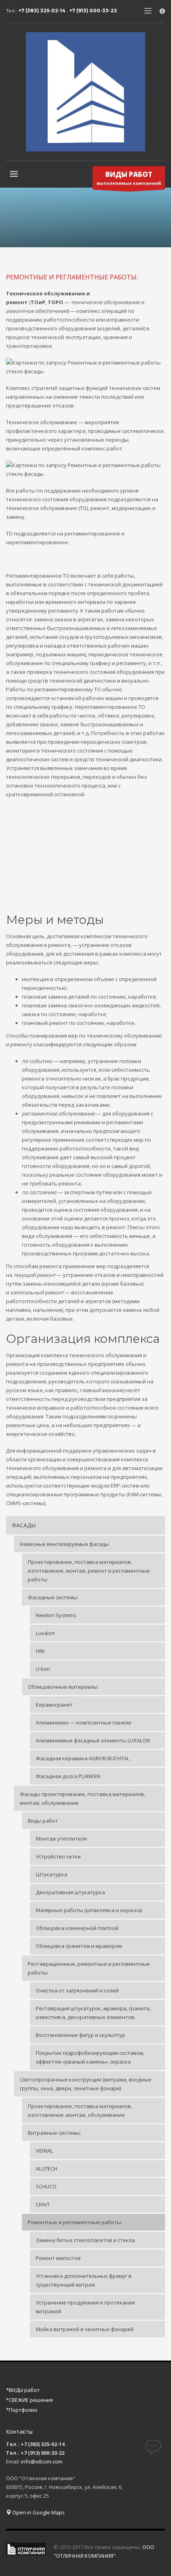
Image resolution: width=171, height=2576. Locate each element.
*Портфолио (22, 2410)
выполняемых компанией (129, 178)
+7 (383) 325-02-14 (43, 11)
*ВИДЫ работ (23, 2390)
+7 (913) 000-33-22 (93, 11)
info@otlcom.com (42, 2462)
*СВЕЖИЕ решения (29, 2400)
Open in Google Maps (38, 2512)
